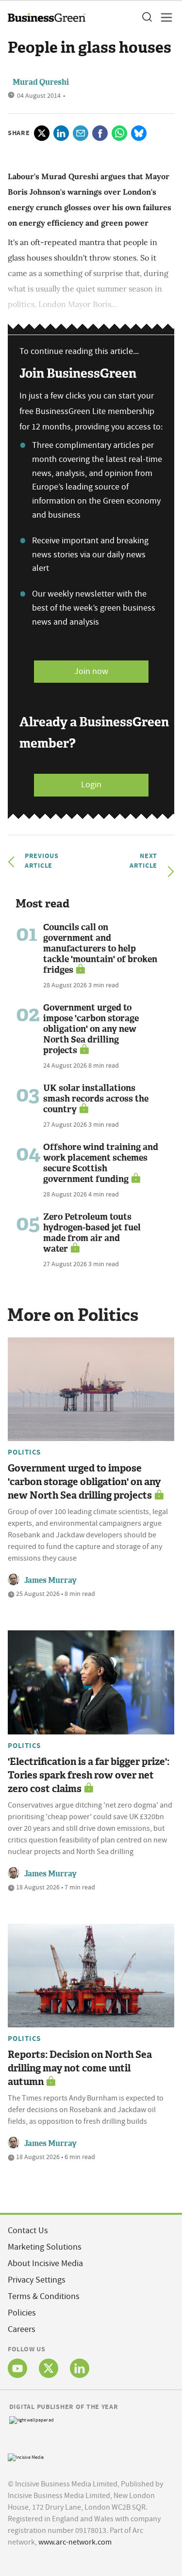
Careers (22, 2329)
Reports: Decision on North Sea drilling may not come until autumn (80, 2068)
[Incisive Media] (26, 2456)
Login (91, 785)
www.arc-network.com (75, 2542)
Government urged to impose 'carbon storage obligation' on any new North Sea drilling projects (91, 1029)
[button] (147, 17)
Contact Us (28, 2231)
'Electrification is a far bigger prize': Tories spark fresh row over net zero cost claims (89, 1775)
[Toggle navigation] (164, 17)
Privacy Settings (37, 2280)
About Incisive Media (45, 2263)
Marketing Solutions (45, 2247)
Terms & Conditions (44, 2296)
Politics (24, 1452)
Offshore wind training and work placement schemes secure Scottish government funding (101, 1163)
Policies (22, 2313)
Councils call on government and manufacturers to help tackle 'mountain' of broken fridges (100, 949)
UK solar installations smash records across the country (96, 1099)
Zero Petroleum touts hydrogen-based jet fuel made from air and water (92, 1233)
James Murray (50, 1580)
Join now (91, 671)
